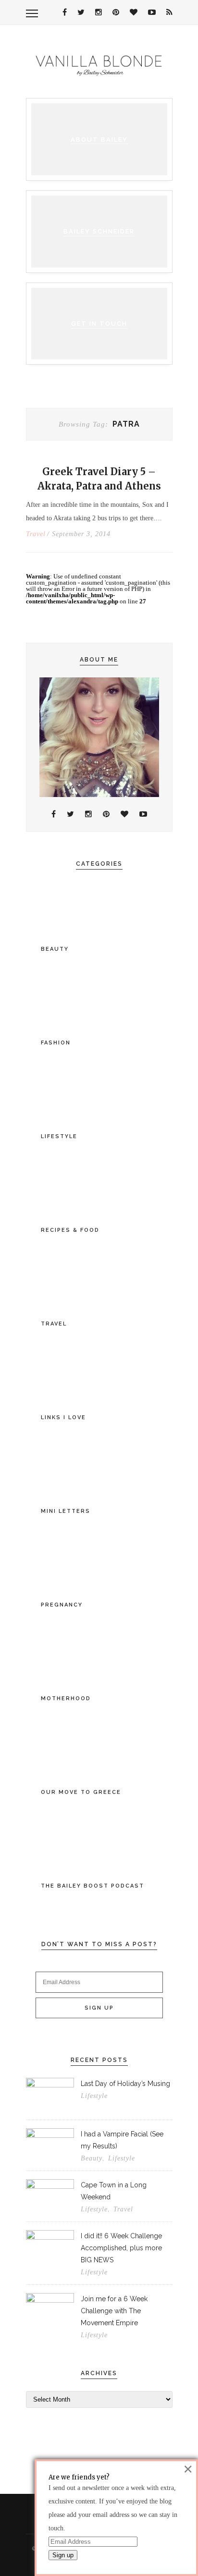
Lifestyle (59, 1136)
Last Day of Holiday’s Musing (125, 2084)
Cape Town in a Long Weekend (114, 2191)
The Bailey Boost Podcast (93, 1886)
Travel (36, 534)
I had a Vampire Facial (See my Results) (122, 2140)
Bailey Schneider (99, 231)
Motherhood (66, 1699)
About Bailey (99, 140)
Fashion (56, 1043)
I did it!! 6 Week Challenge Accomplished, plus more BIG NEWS (121, 2248)
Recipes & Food (70, 1230)
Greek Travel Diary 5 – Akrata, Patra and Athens (99, 479)
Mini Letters (66, 1511)
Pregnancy (62, 1605)
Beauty (55, 949)
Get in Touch (99, 324)
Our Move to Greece (81, 1792)
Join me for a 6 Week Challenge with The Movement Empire (114, 2311)
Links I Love (63, 1417)
